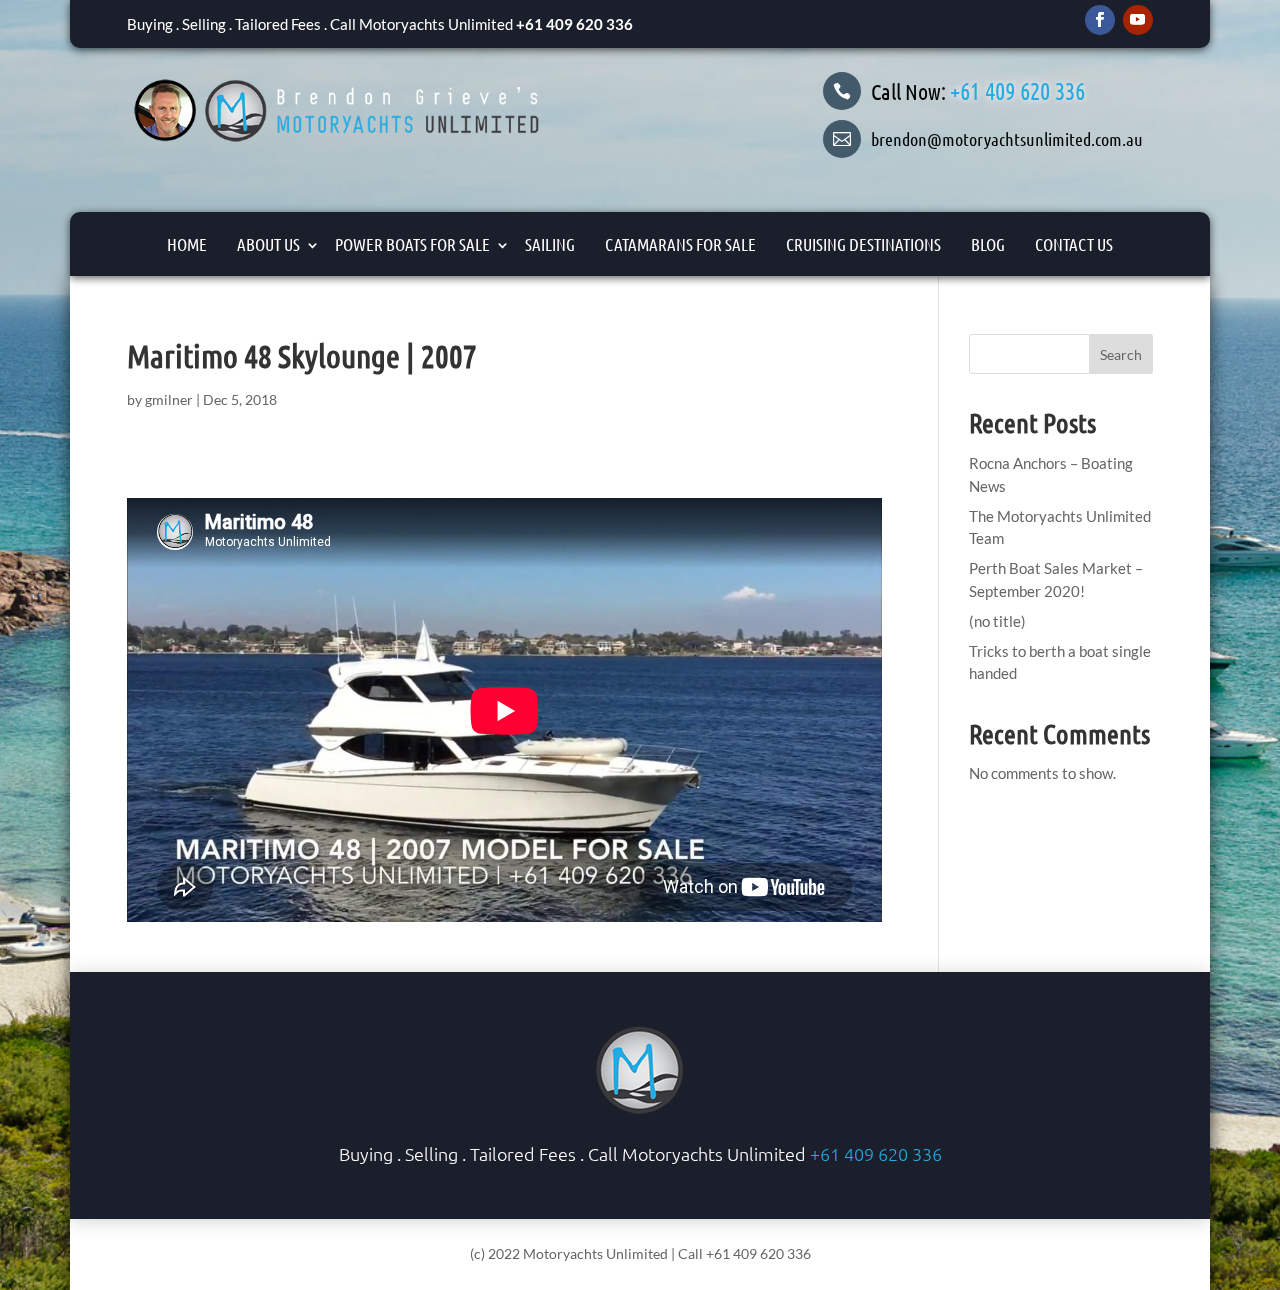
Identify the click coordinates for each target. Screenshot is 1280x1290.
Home (187, 244)
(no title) (997, 621)
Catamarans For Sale (680, 244)
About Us (268, 244)
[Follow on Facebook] (1100, 20)
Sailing (550, 244)
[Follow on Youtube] (1138, 20)
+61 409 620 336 (574, 24)
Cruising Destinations (863, 244)
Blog (988, 244)
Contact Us (1074, 244)
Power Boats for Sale (412, 244)
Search (1121, 354)
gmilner (169, 399)
